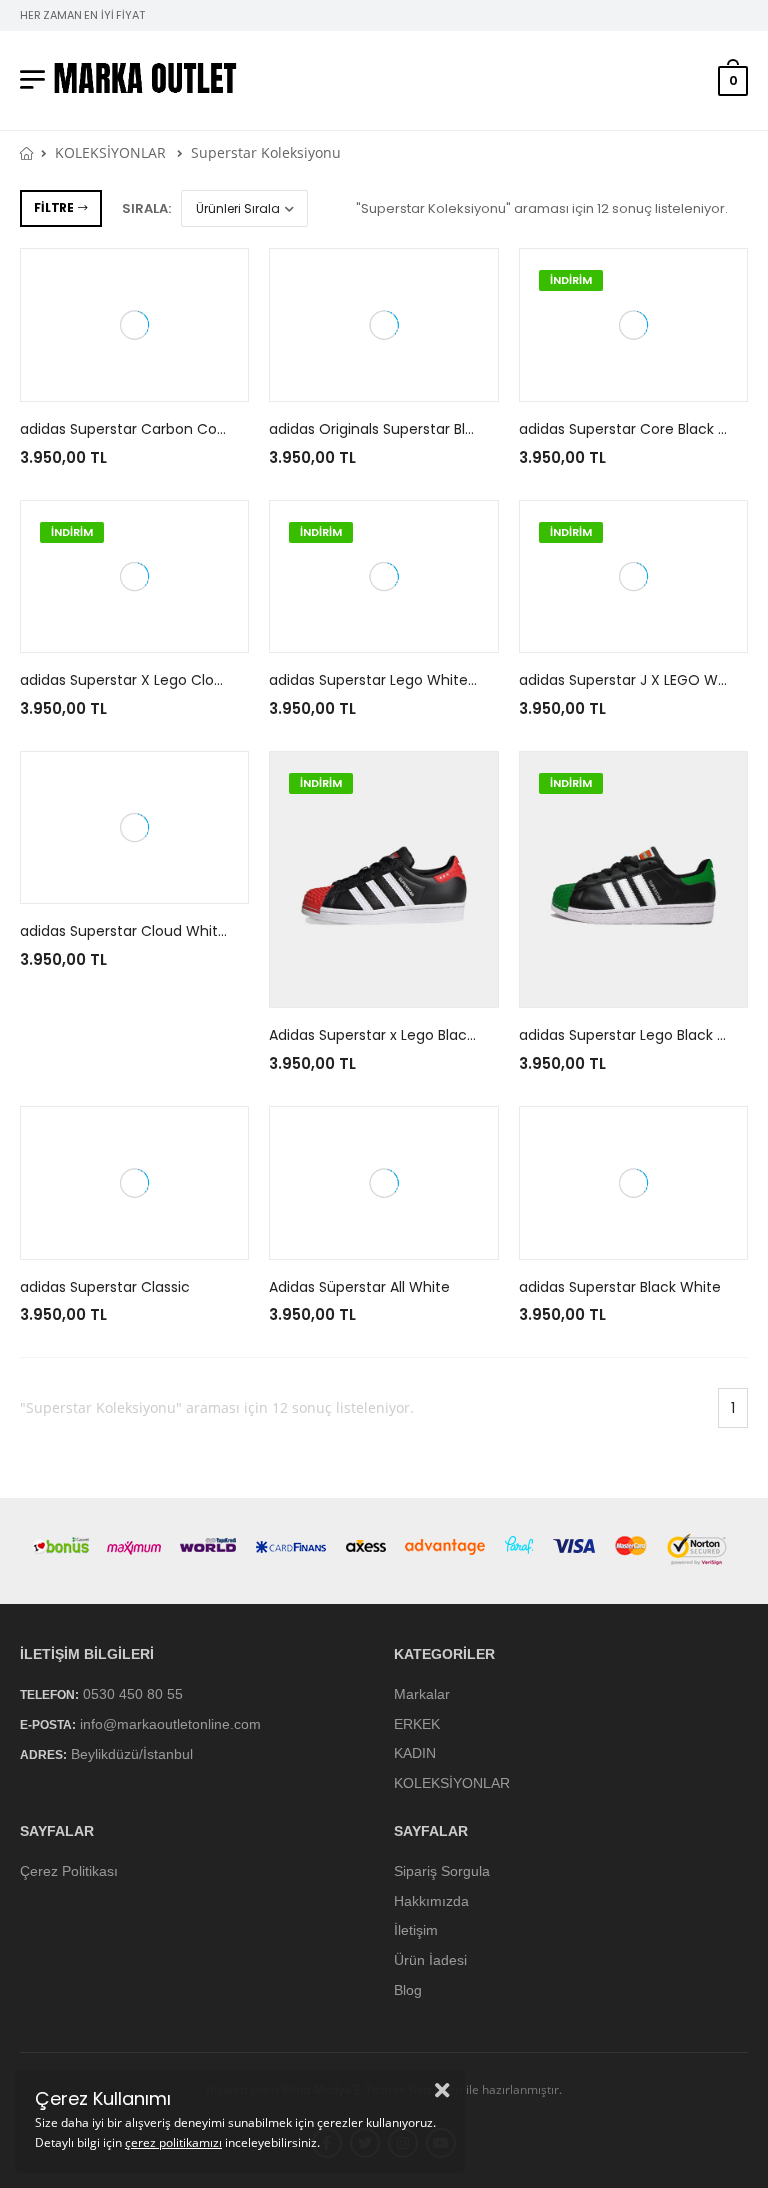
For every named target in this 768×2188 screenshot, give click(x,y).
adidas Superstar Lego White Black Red (403, 680)
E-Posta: (48, 1725)
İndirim (571, 280)
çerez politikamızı (173, 2142)
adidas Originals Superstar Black (379, 429)
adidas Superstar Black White (620, 1287)
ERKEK (417, 1724)
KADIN (415, 1754)
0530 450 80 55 (133, 1694)
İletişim (416, 1931)
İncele (134, 377)
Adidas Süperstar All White (359, 1287)
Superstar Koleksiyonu (266, 152)
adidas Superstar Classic (105, 1287)
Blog (408, 1990)
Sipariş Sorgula (442, 1871)
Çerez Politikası (69, 1871)
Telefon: (49, 1695)
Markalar (422, 1694)
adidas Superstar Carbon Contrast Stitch (162, 429)
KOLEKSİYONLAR (110, 152)
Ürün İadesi (430, 1960)
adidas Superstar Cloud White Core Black (162, 931)
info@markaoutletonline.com (170, 1724)
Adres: (43, 1756)
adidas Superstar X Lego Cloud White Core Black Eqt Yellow (224, 680)
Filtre (53, 207)
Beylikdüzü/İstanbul (132, 1755)
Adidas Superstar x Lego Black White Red (409, 1035)
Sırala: (146, 208)
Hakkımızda (431, 1901)
